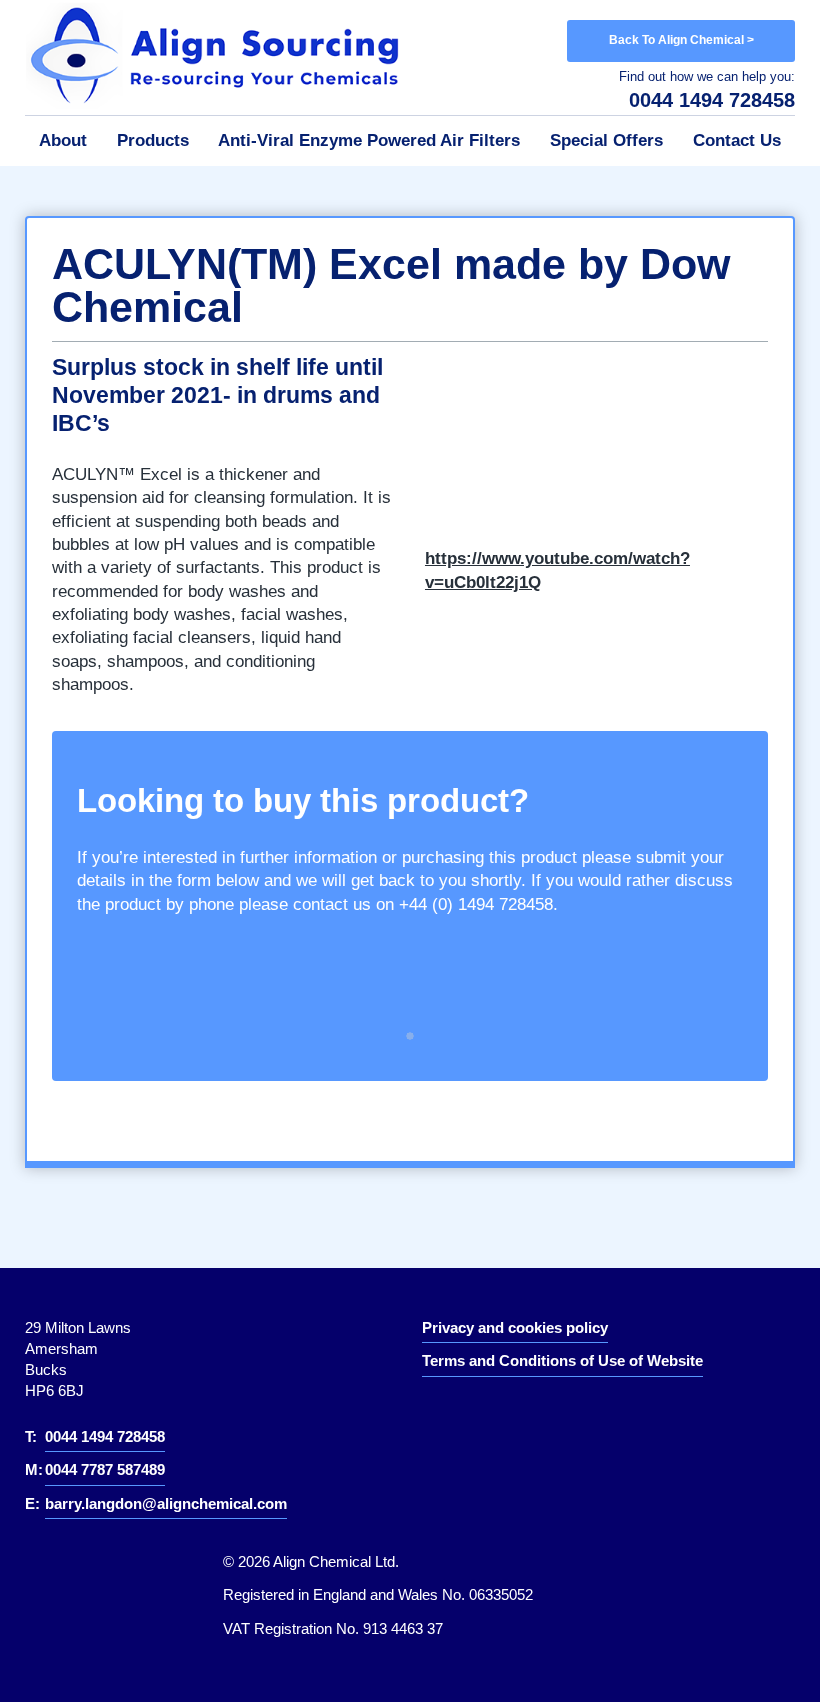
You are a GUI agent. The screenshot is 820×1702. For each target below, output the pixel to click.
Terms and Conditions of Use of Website (562, 1360)
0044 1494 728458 (712, 100)
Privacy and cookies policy (515, 1327)
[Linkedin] (452, 1415)
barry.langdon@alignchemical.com (166, 1503)
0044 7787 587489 (105, 1469)
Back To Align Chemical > (681, 40)
